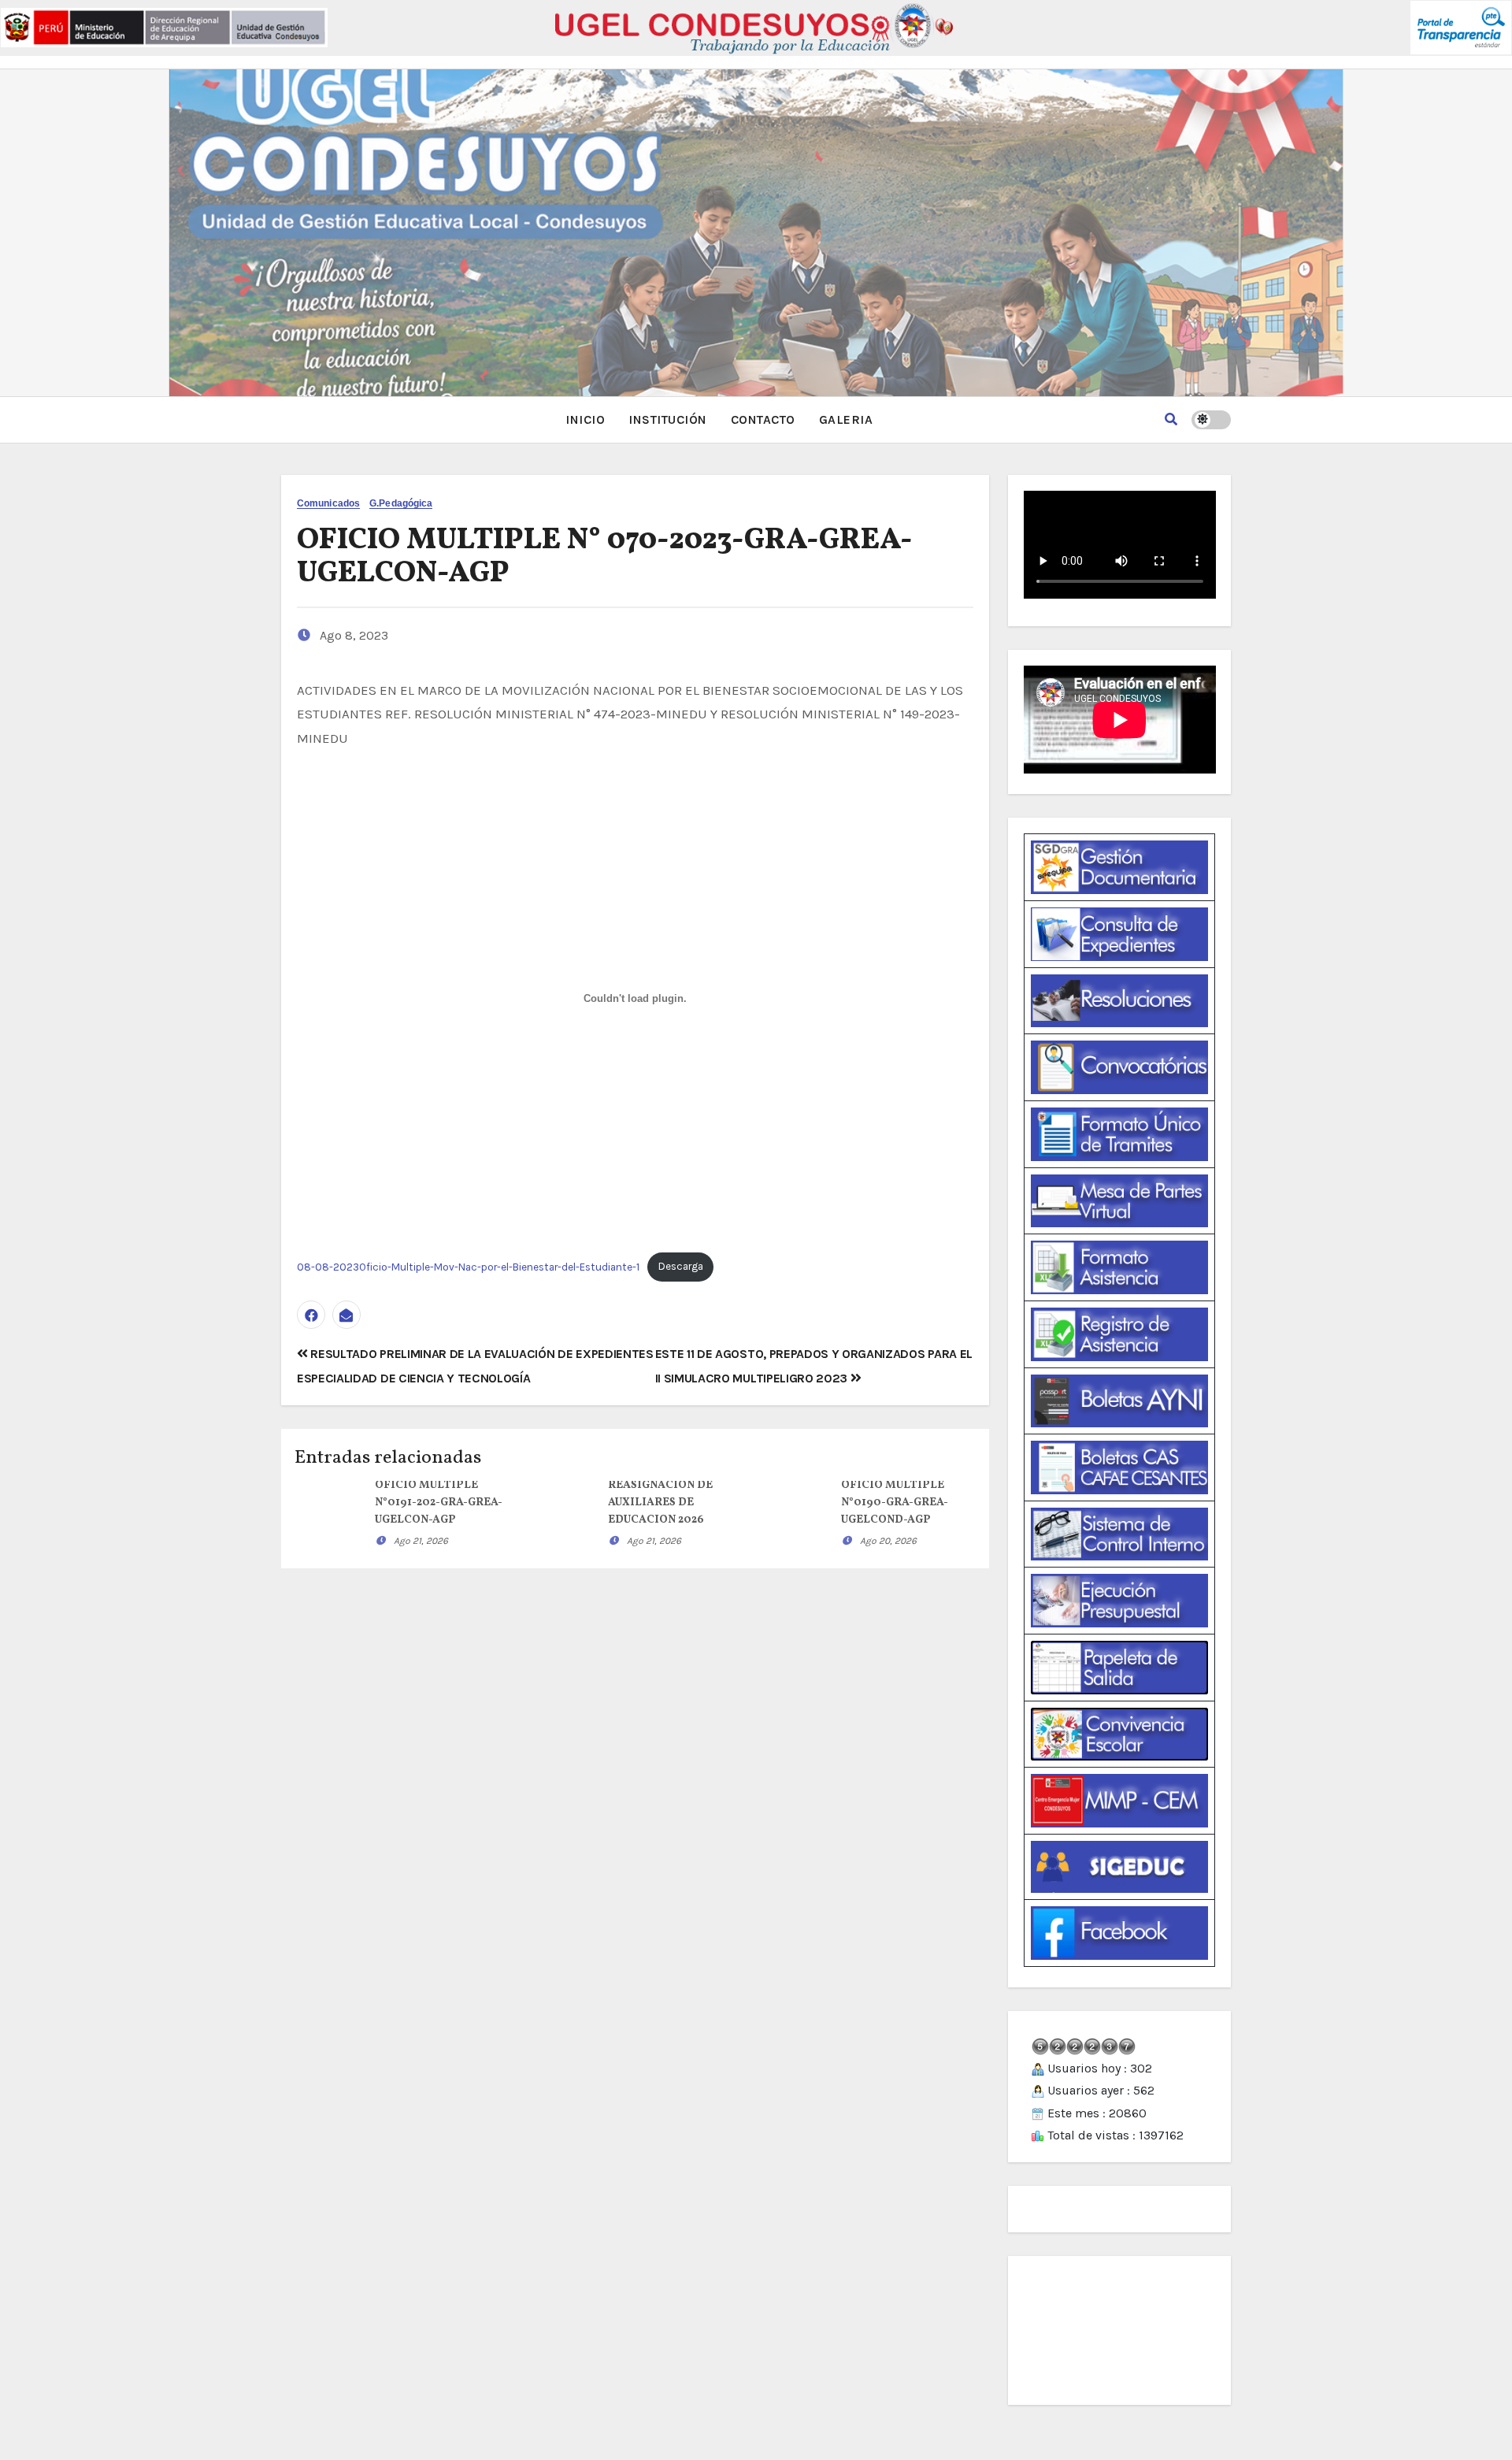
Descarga (681, 1266)
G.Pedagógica (401, 504)
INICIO (585, 419)
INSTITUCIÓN (668, 419)
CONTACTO (763, 419)
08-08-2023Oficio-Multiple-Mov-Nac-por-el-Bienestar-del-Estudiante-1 (468, 1266)
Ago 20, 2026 (888, 1541)
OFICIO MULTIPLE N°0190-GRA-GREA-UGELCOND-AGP (895, 1503)
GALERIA (846, 419)
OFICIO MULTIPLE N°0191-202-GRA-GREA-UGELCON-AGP (439, 1503)
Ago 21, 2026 (421, 1541)
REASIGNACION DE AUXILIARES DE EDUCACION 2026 (660, 1503)
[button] (1171, 419)
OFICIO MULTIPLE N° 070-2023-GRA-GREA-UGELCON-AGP (605, 557)
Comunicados (328, 504)
